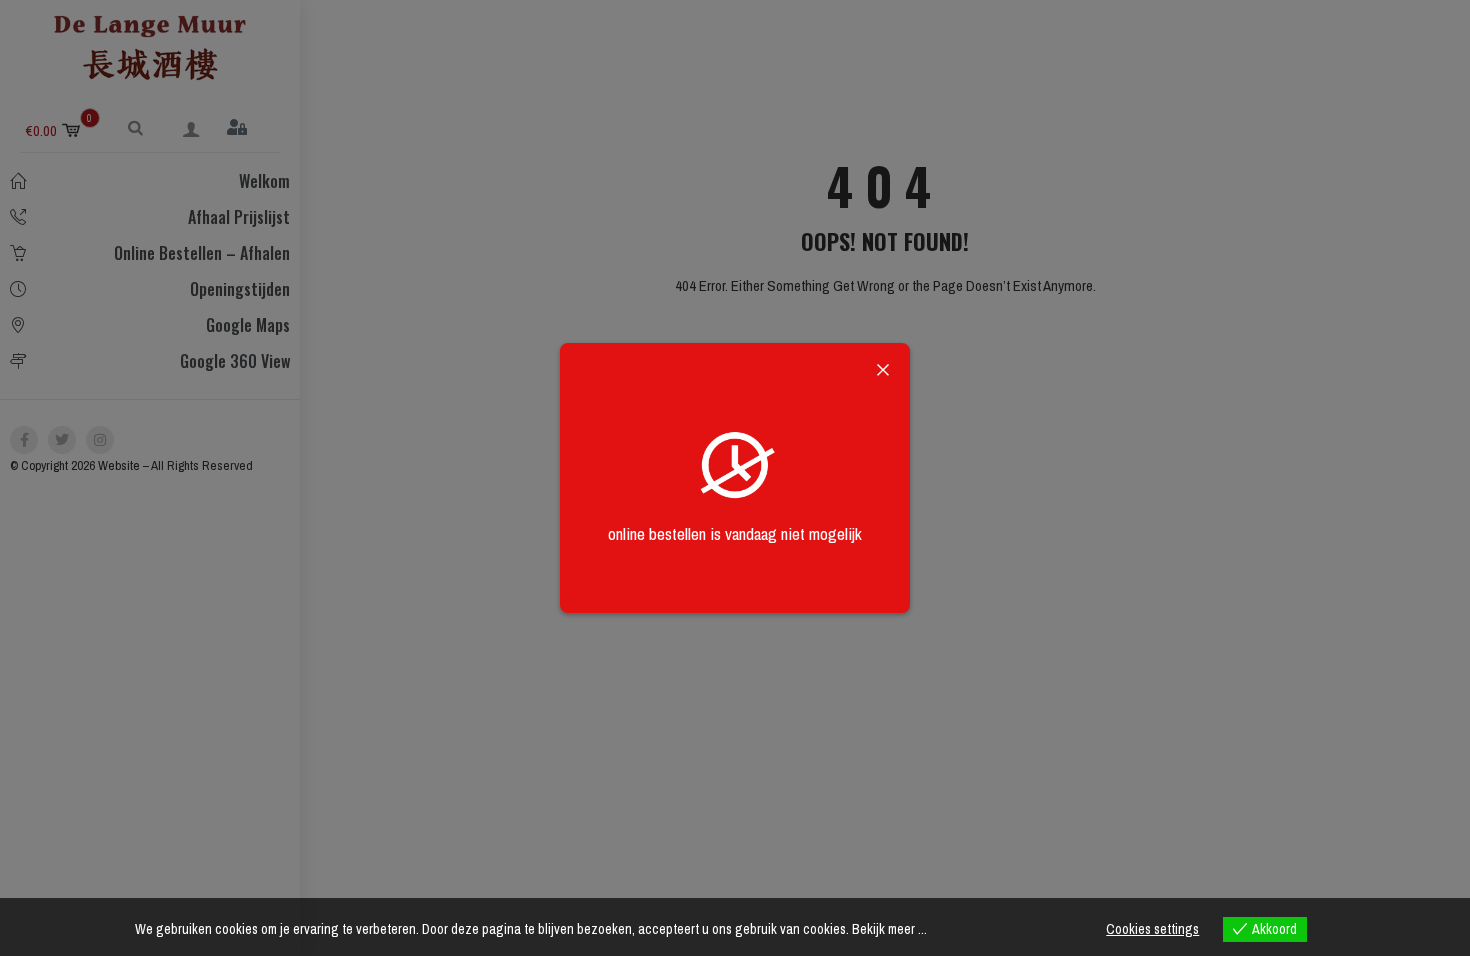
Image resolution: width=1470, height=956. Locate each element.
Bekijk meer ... (889, 929)
